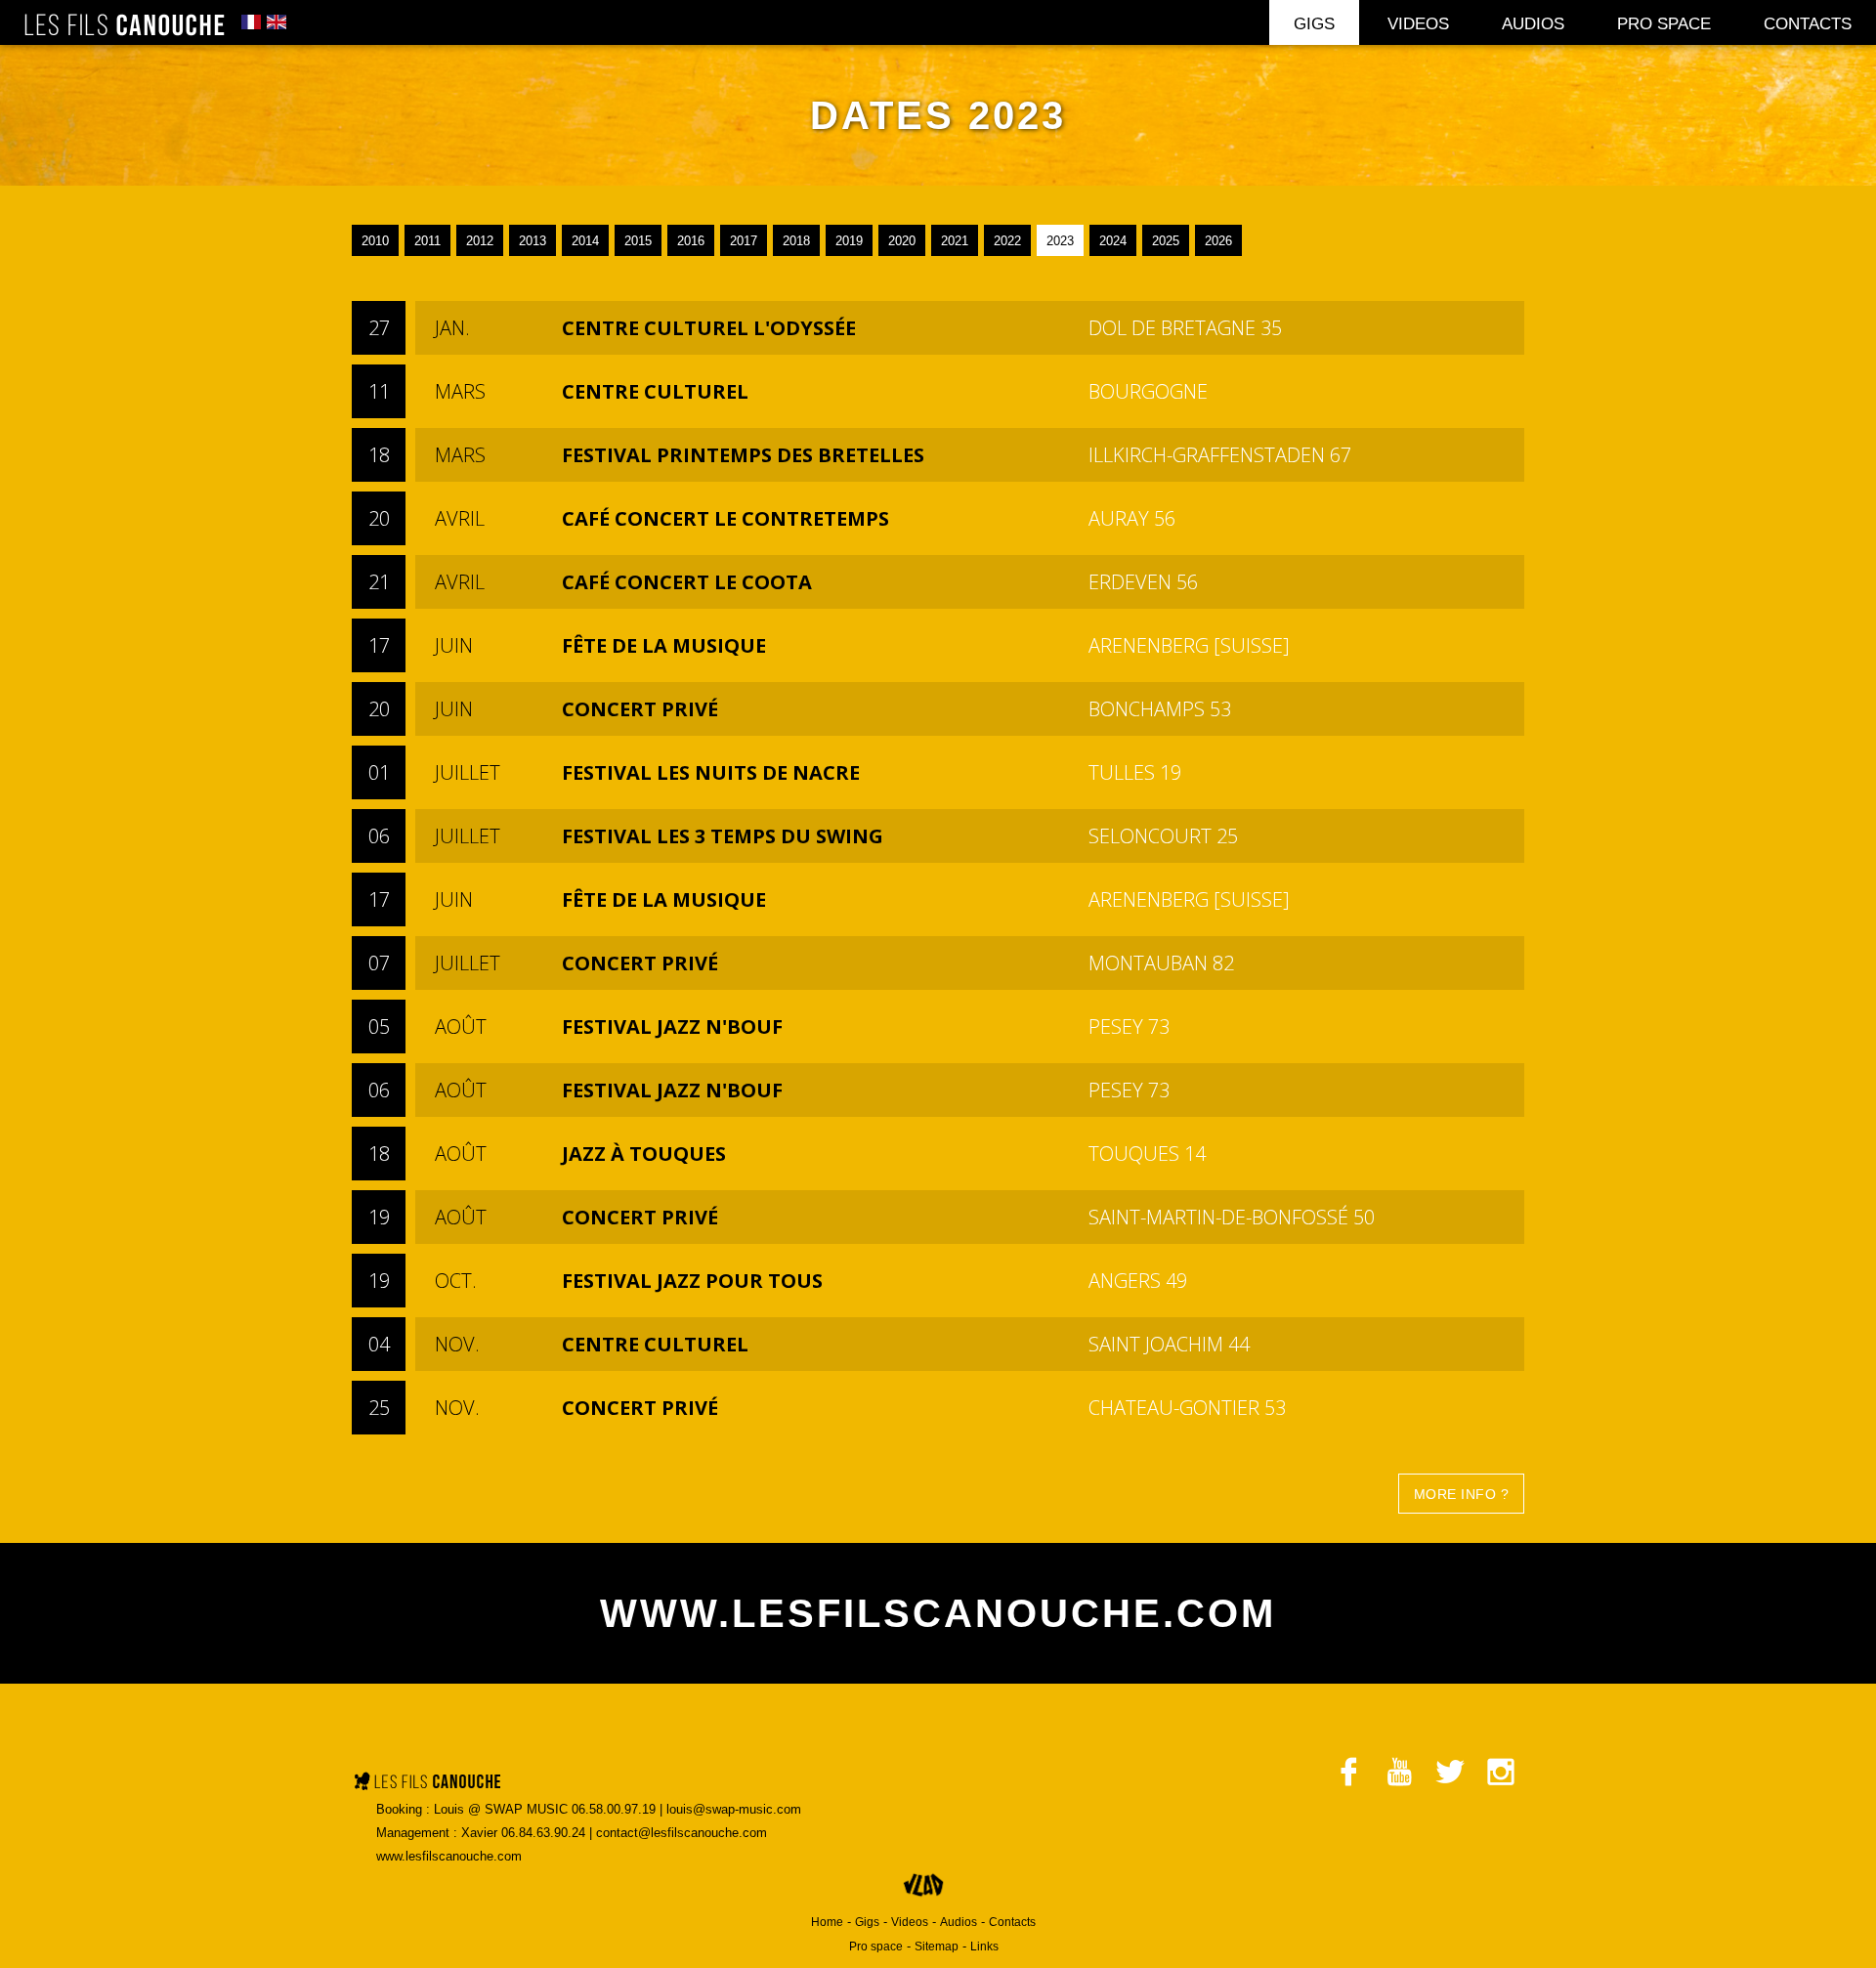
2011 (427, 241)
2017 (744, 241)
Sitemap (937, 1947)
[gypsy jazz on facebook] (1348, 1767)
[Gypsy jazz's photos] (1501, 1767)
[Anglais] (277, 24)
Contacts (1808, 24)
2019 (849, 241)
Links (984, 1947)
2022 (1007, 241)
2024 (1113, 241)
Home (827, 1922)
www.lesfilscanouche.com (449, 1856)
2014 (585, 241)
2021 (955, 241)
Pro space (1664, 24)
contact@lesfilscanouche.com (682, 1833)
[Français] (251, 24)
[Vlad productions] (924, 1897)
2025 (1166, 241)
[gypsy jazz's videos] (1399, 1767)
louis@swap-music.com (734, 1809)
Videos (1418, 24)
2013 (533, 241)
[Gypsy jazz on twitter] (1450, 1767)
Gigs (1314, 24)
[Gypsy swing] (426, 1786)
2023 (1060, 241)
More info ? (1462, 1494)
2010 (375, 241)
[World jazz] (124, 26)
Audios (1533, 24)
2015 (638, 241)
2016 (691, 241)
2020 (902, 241)
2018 (796, 241)
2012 (480, 241)
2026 (1218, 241)
